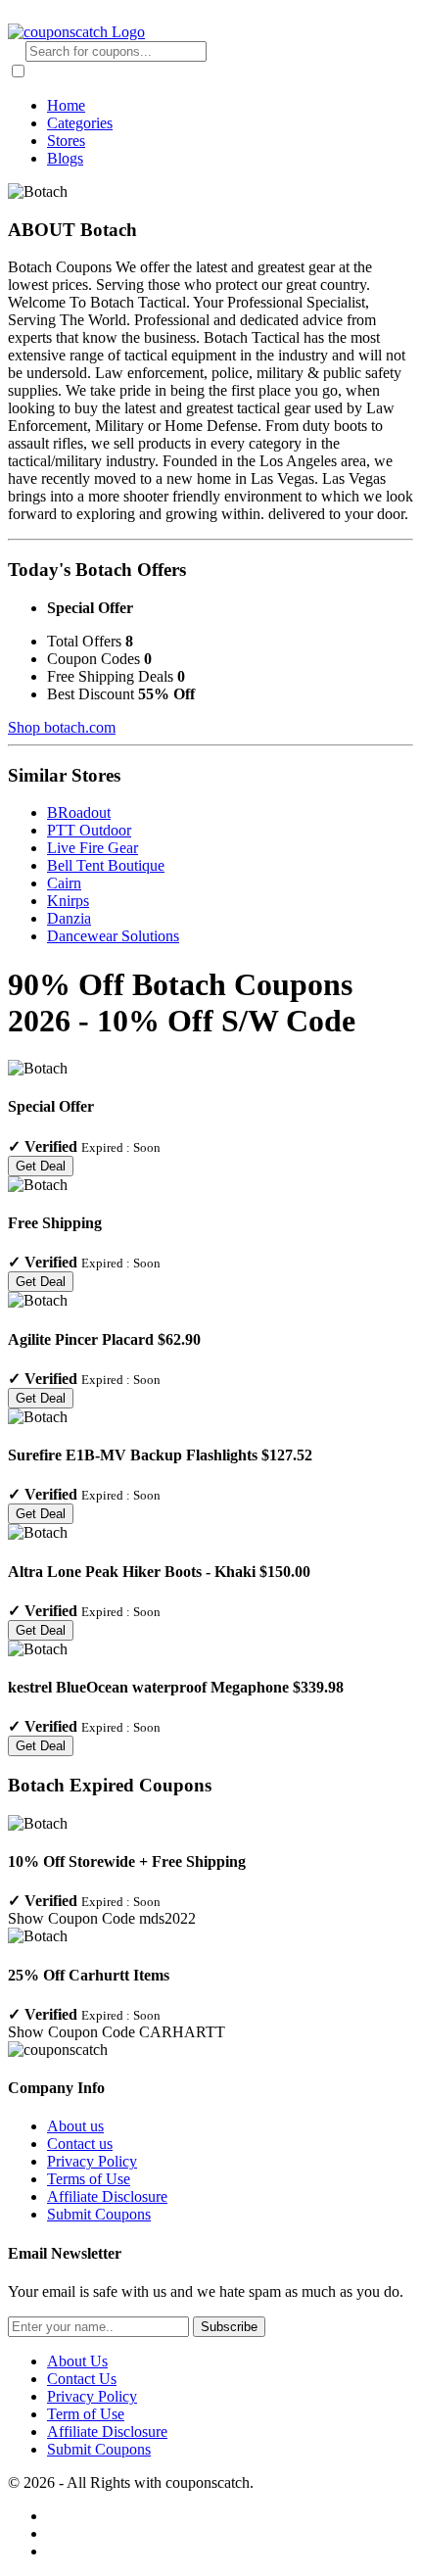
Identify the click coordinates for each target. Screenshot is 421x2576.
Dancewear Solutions (113, 936)
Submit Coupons (99, 2214)
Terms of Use (89, 2179)
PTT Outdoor (89, 830)
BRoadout (79, 812)
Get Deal (41, 1166)
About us (75, 2126)
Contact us (80, 2144)
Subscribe (229, 2327)
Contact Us (82, 2379)
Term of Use (86, 2414)
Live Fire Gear (93, 848)
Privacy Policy (92, 2161)
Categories (80, 123)
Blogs (65, 158)
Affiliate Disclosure (107, 2196)
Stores (66, 141)
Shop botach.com (62, 727)
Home (66, 105)
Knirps (68, 901)
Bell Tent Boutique (106, 865)
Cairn (64, 883)
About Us (77, 2361)
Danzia (69, 918)
